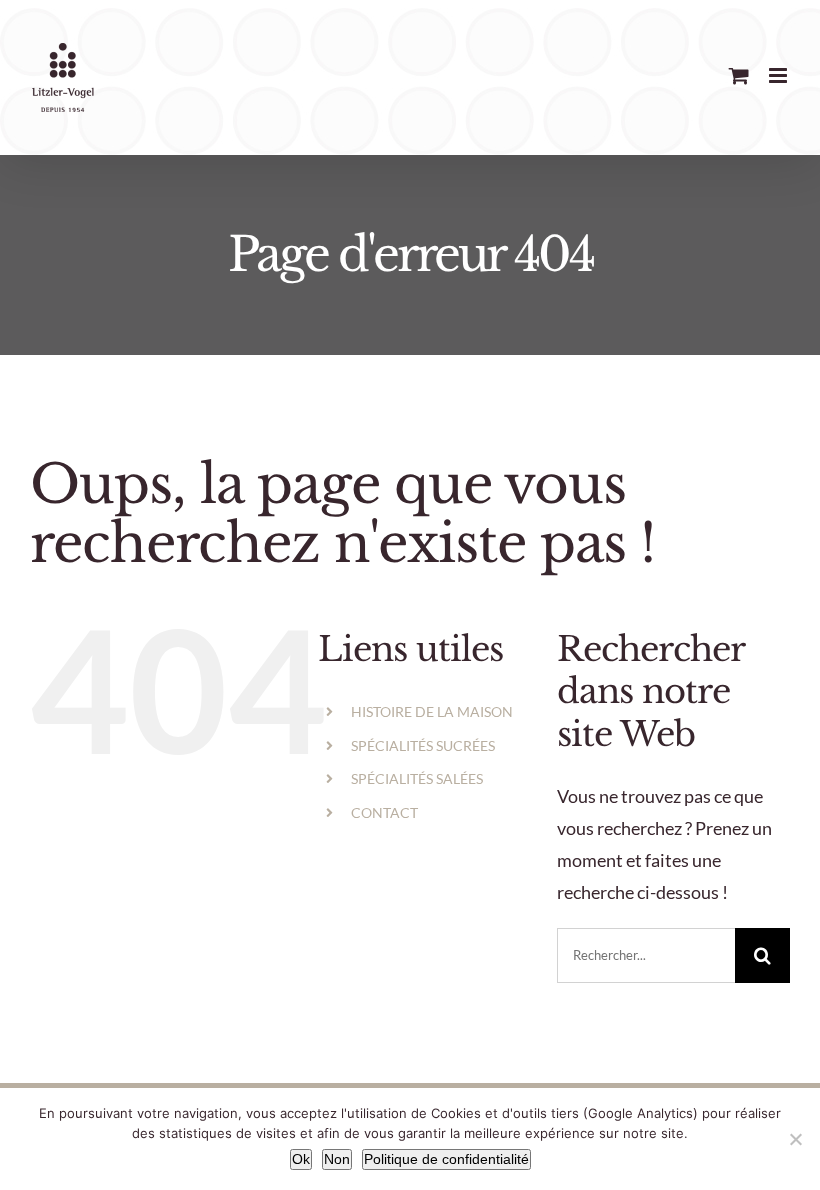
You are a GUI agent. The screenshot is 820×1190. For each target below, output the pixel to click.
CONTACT (384, 812)
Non (337, 1159)
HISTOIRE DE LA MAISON (432, 711)
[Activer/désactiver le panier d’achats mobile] (739, 75)
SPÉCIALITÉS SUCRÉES (423, 745)
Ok (301, 1159)
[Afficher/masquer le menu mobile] (779, 75)
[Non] (795, 1139)
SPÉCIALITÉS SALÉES (417, 778)
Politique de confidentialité (446, 1159)
